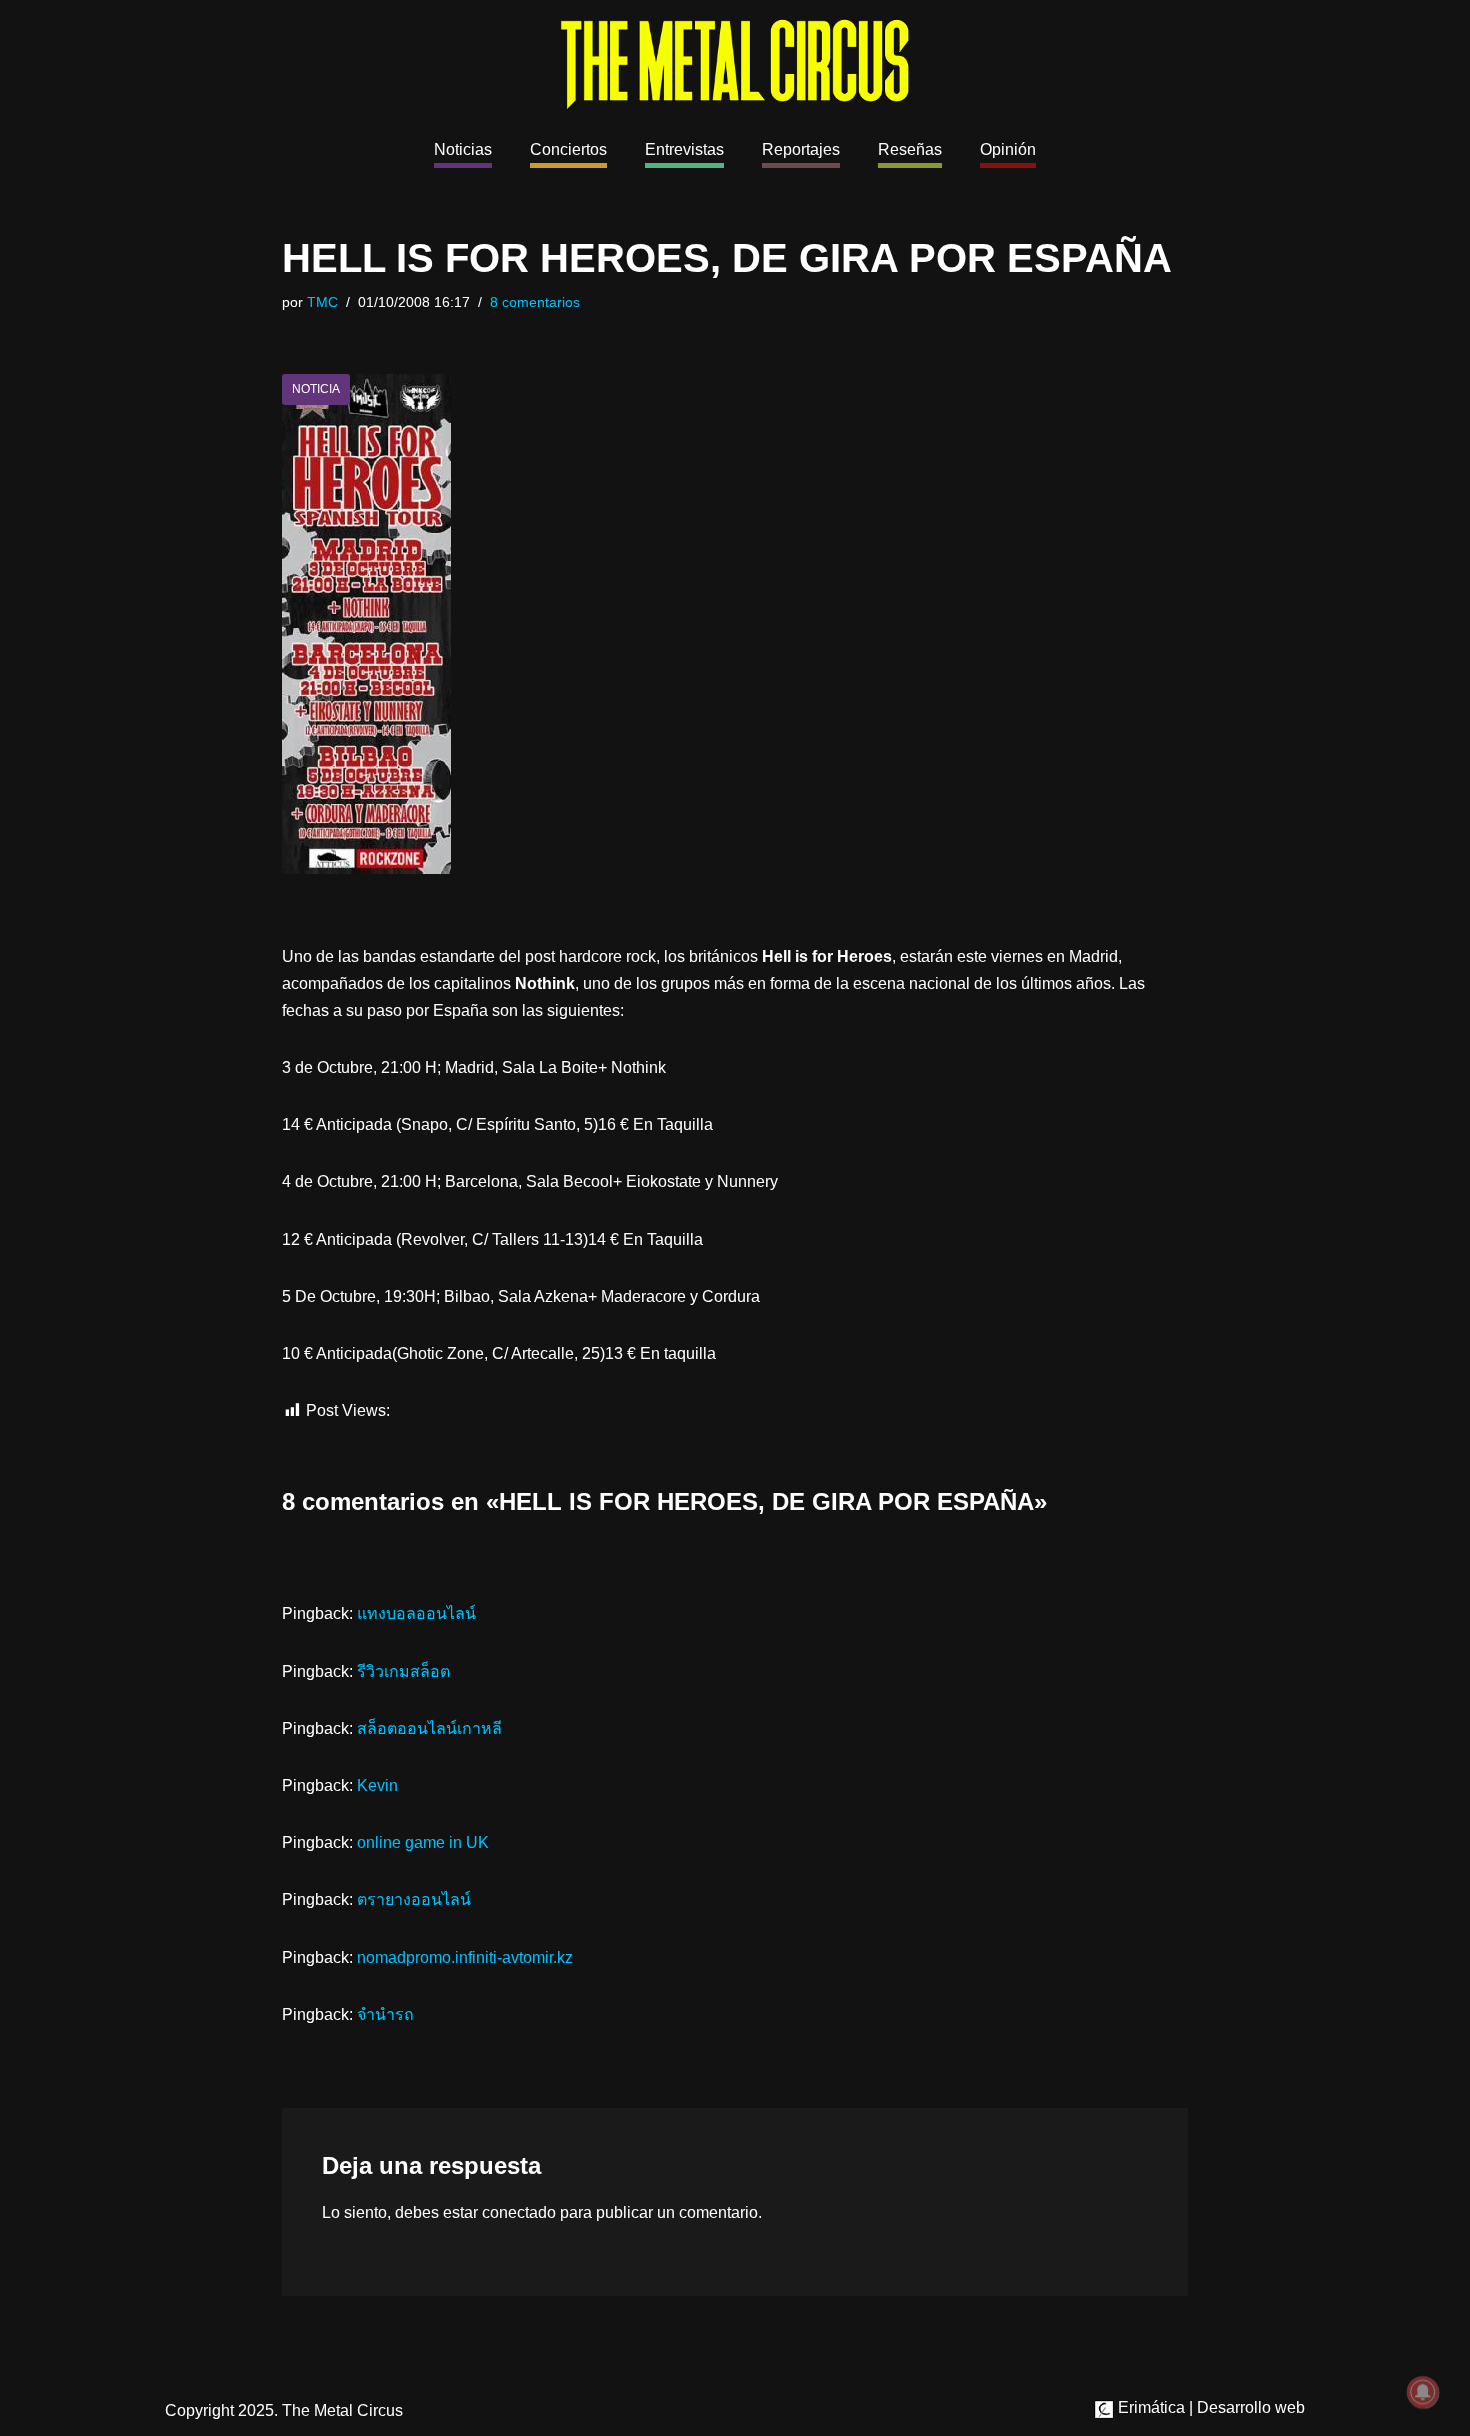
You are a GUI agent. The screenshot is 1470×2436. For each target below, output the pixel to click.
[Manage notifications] (1423, 2392)
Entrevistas (684, 149)
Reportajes (801, 149)
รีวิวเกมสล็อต (403, 1671)
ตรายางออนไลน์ (414, 1899)
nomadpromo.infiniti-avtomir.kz (465, 1957)
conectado (519, 2212)
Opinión (1008, 149)
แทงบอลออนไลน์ (416, 1613)
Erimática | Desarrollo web (1209, 2407)
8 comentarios (535, 302)
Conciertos (568, 149)
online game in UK (423, 1842)
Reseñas (910, 149)
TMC (322, 302)
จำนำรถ (385, 2014)
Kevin (377, 1785)
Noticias (463, 149)
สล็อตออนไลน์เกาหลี (429, 1728)
